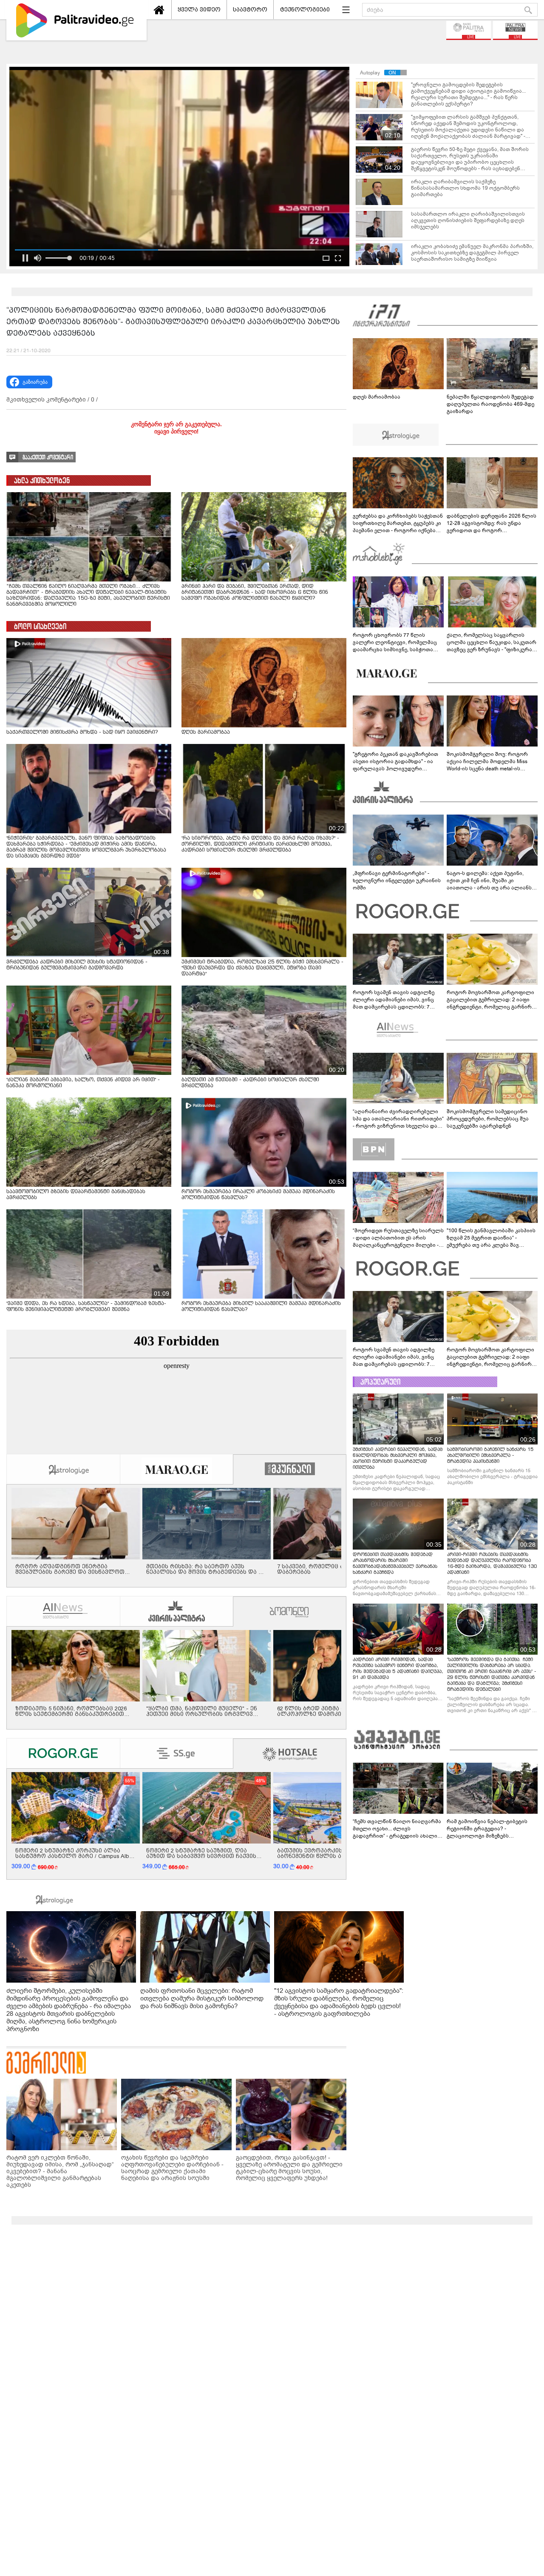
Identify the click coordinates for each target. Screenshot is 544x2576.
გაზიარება (35, 382)
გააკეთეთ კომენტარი (48, 457)
